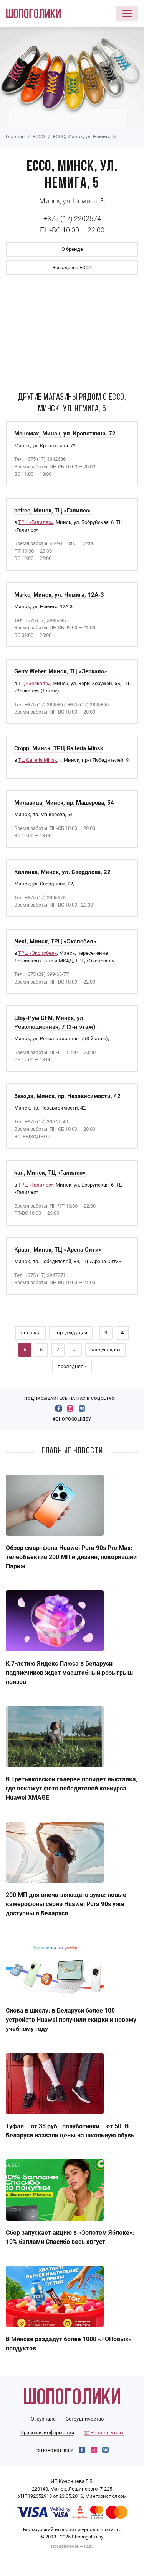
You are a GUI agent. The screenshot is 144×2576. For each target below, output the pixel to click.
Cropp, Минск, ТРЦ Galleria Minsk (59, 748)
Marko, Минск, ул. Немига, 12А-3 (59, 595)
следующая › (105, 1349)
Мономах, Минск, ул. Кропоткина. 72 (65, 434)
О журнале (43, 2419)
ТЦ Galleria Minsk (38, 760)
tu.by (89, 2546)
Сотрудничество (85, 2419)
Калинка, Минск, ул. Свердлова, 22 (62, 872)
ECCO (39, 137)
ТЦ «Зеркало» (34, 683)
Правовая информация (47, 2433)
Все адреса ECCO (72, 268)
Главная (15, 137)
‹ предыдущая (71, 1333)
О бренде (72, 249)
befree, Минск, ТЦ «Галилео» (53, 511)
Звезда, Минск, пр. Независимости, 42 (67, 1096)
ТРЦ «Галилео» (36, 522)
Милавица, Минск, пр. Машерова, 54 (64, 803)
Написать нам (106, 2433)
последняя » (72, 1366)
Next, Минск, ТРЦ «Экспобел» (55, 941)
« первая (30, 1333)
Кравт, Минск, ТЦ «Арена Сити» (58, 1250)
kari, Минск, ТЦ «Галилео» (50, 1173)
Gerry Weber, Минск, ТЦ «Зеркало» (61, 671)
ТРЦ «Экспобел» (37, 953)
